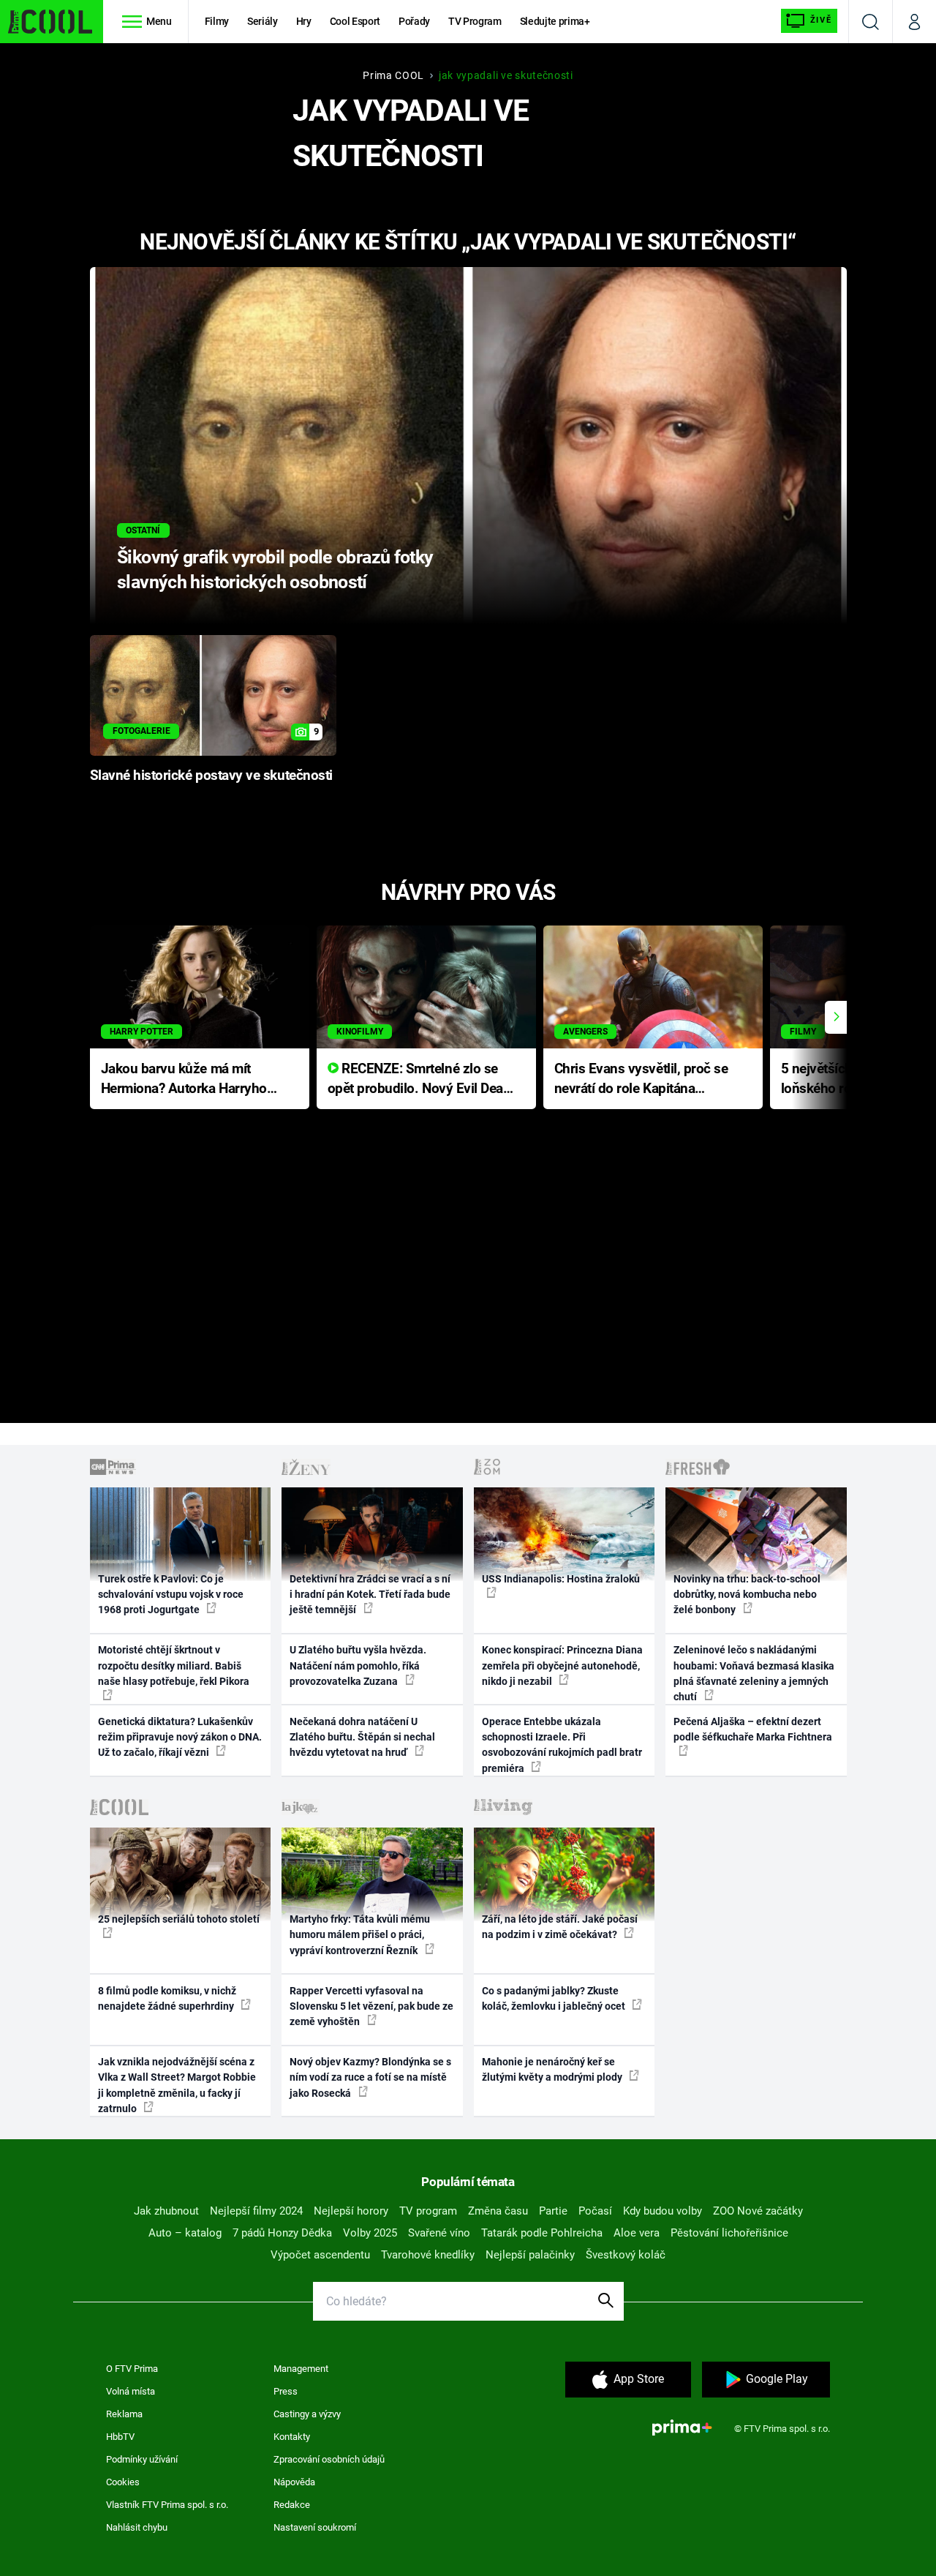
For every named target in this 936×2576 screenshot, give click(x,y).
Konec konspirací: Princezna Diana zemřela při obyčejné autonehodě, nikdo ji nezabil (562, 1666)
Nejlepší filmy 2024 (256, 2211)
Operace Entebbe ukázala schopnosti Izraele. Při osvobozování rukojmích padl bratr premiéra (562, 1745)
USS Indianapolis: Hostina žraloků (561, 1579)
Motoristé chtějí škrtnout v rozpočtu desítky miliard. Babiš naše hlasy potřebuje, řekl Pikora (174, 1666)
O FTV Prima (132, 2369)
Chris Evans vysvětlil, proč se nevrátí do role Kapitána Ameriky (641, 1079)
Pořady (414, 21)
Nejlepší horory (351, 2211)
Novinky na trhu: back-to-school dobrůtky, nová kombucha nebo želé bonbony (747, 1595)
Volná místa (131, 2391)
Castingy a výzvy (307, 2414)
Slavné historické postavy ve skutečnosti (211, 776)
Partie (553, 2211)
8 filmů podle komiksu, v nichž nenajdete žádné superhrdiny (167, 1998)
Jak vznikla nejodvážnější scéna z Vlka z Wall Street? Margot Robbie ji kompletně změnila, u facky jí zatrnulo (177, 2085)
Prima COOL (393, 75)
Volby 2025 (370, 2233)
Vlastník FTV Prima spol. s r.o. (167, 2505)
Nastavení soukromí (315, 2527)
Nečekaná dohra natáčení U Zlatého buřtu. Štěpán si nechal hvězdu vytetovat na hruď (362, 1737)
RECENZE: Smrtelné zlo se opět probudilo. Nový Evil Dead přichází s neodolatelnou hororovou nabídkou (419, 1079)
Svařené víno (439, 2233)
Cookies (123, 2482)
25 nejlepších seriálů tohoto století (179, 1919)
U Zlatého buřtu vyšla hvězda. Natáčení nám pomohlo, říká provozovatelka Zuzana (358, 1666)
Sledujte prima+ (555, 21)
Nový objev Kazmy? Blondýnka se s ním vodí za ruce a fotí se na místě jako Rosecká (370, 2077)
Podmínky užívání (142, 2459)
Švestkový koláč (626, 2255)
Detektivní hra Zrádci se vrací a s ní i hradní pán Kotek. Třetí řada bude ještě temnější (370, 1595)
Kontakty (292, 2437)
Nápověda (294, 2482)
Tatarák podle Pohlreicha (542, 2233)
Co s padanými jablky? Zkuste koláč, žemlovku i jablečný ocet (555, 1998)
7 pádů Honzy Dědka (282, 2233)
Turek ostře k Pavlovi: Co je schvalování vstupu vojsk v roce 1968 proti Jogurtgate (171, 1595)
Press (286, 2391)
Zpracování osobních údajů (329, 2459)
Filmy (217, 21)
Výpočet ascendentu (320, 2255)
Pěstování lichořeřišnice (729, 2233)
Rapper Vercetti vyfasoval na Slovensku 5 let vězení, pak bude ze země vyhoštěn (371, 2006)
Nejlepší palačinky (530, 2255)
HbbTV (120, 2437)
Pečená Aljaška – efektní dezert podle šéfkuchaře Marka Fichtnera (753, 1729)
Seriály (263, 21)
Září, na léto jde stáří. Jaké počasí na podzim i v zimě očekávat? (560, 1927)
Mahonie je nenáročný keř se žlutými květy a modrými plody (553, 2069)
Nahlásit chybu (137, 2527)
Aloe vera (637, 2233)
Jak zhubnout (166, 2211)
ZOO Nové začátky (758, 2211)
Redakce (292, 2505)
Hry (304, 21)
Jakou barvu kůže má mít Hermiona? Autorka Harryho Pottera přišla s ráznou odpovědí (184, 1079)
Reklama (124, 2414)
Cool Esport (355, 21)
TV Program (475, 21)
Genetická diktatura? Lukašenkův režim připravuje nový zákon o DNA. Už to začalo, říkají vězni (180, 1737)
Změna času (498, 2211)
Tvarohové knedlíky (428, 2255)
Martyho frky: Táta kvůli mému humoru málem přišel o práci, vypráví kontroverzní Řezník (360, 1935)
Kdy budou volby (663, 2211)
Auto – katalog (185, 2233)
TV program (428, 2211)
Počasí (595, 2211)
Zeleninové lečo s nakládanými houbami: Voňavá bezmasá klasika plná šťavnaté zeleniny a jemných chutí (754, 1673)
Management (301, 2369)
